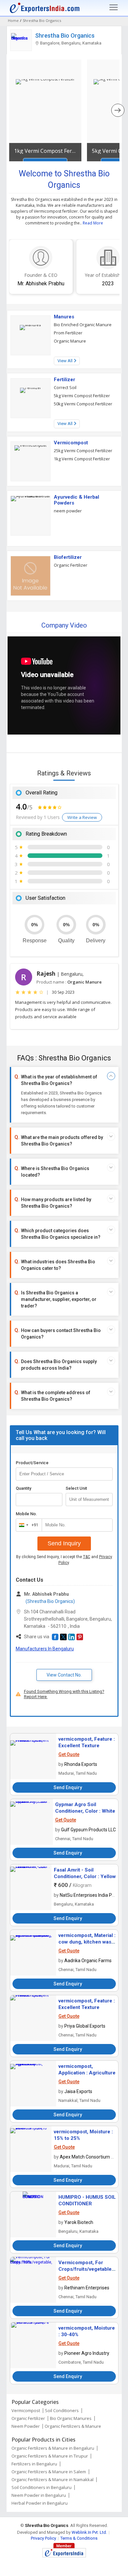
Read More (93, 223)
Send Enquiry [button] (68, 1787)
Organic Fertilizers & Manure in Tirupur (50, 2456)
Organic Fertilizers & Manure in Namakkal (53, 2479)
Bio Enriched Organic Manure (83, 325)
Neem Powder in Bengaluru (39, 2495)
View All (65, 361)
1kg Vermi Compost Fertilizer (45, 151)
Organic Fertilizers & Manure (73, 2426)
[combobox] (27, 1525)
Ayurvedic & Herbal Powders (76, 500)
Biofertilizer (68, 557)
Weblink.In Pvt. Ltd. (89, 2532)
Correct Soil (65, 387)
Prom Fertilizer (68, 333)
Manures (64, 317)
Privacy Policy (43, 2538)
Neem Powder (26, 2426)
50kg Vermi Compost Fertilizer (83, 404)
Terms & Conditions (79, 2538)
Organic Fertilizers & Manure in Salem (49, 2472)
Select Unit (76, 1488)
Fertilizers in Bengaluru (34, 2464)
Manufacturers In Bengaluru (45, 1649)
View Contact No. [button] (64, 1675)
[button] (55, 1637)
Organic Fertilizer (71, 565)
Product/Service (32, 1463)
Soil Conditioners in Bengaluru (42, 2487)
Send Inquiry (64, 1543)
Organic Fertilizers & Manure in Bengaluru (53, 2448)
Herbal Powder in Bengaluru (40, 2503)
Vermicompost (71, 443)
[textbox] (89, 1500)
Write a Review (82, 817)
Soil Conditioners (62, 2410)
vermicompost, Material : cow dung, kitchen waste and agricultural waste (87, 1942)
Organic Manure (70, 341)
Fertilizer (64, 380)
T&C (87, 1557)
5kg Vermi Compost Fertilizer (82, 396)
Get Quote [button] (69, 1754)
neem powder (68, 511)
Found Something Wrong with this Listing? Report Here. (64, 1694)
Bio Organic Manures (71, 2418)
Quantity (23, 1488)
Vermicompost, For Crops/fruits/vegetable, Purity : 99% (86, 2269)
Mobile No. (26, 1514)
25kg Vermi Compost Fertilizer (83, 451)
